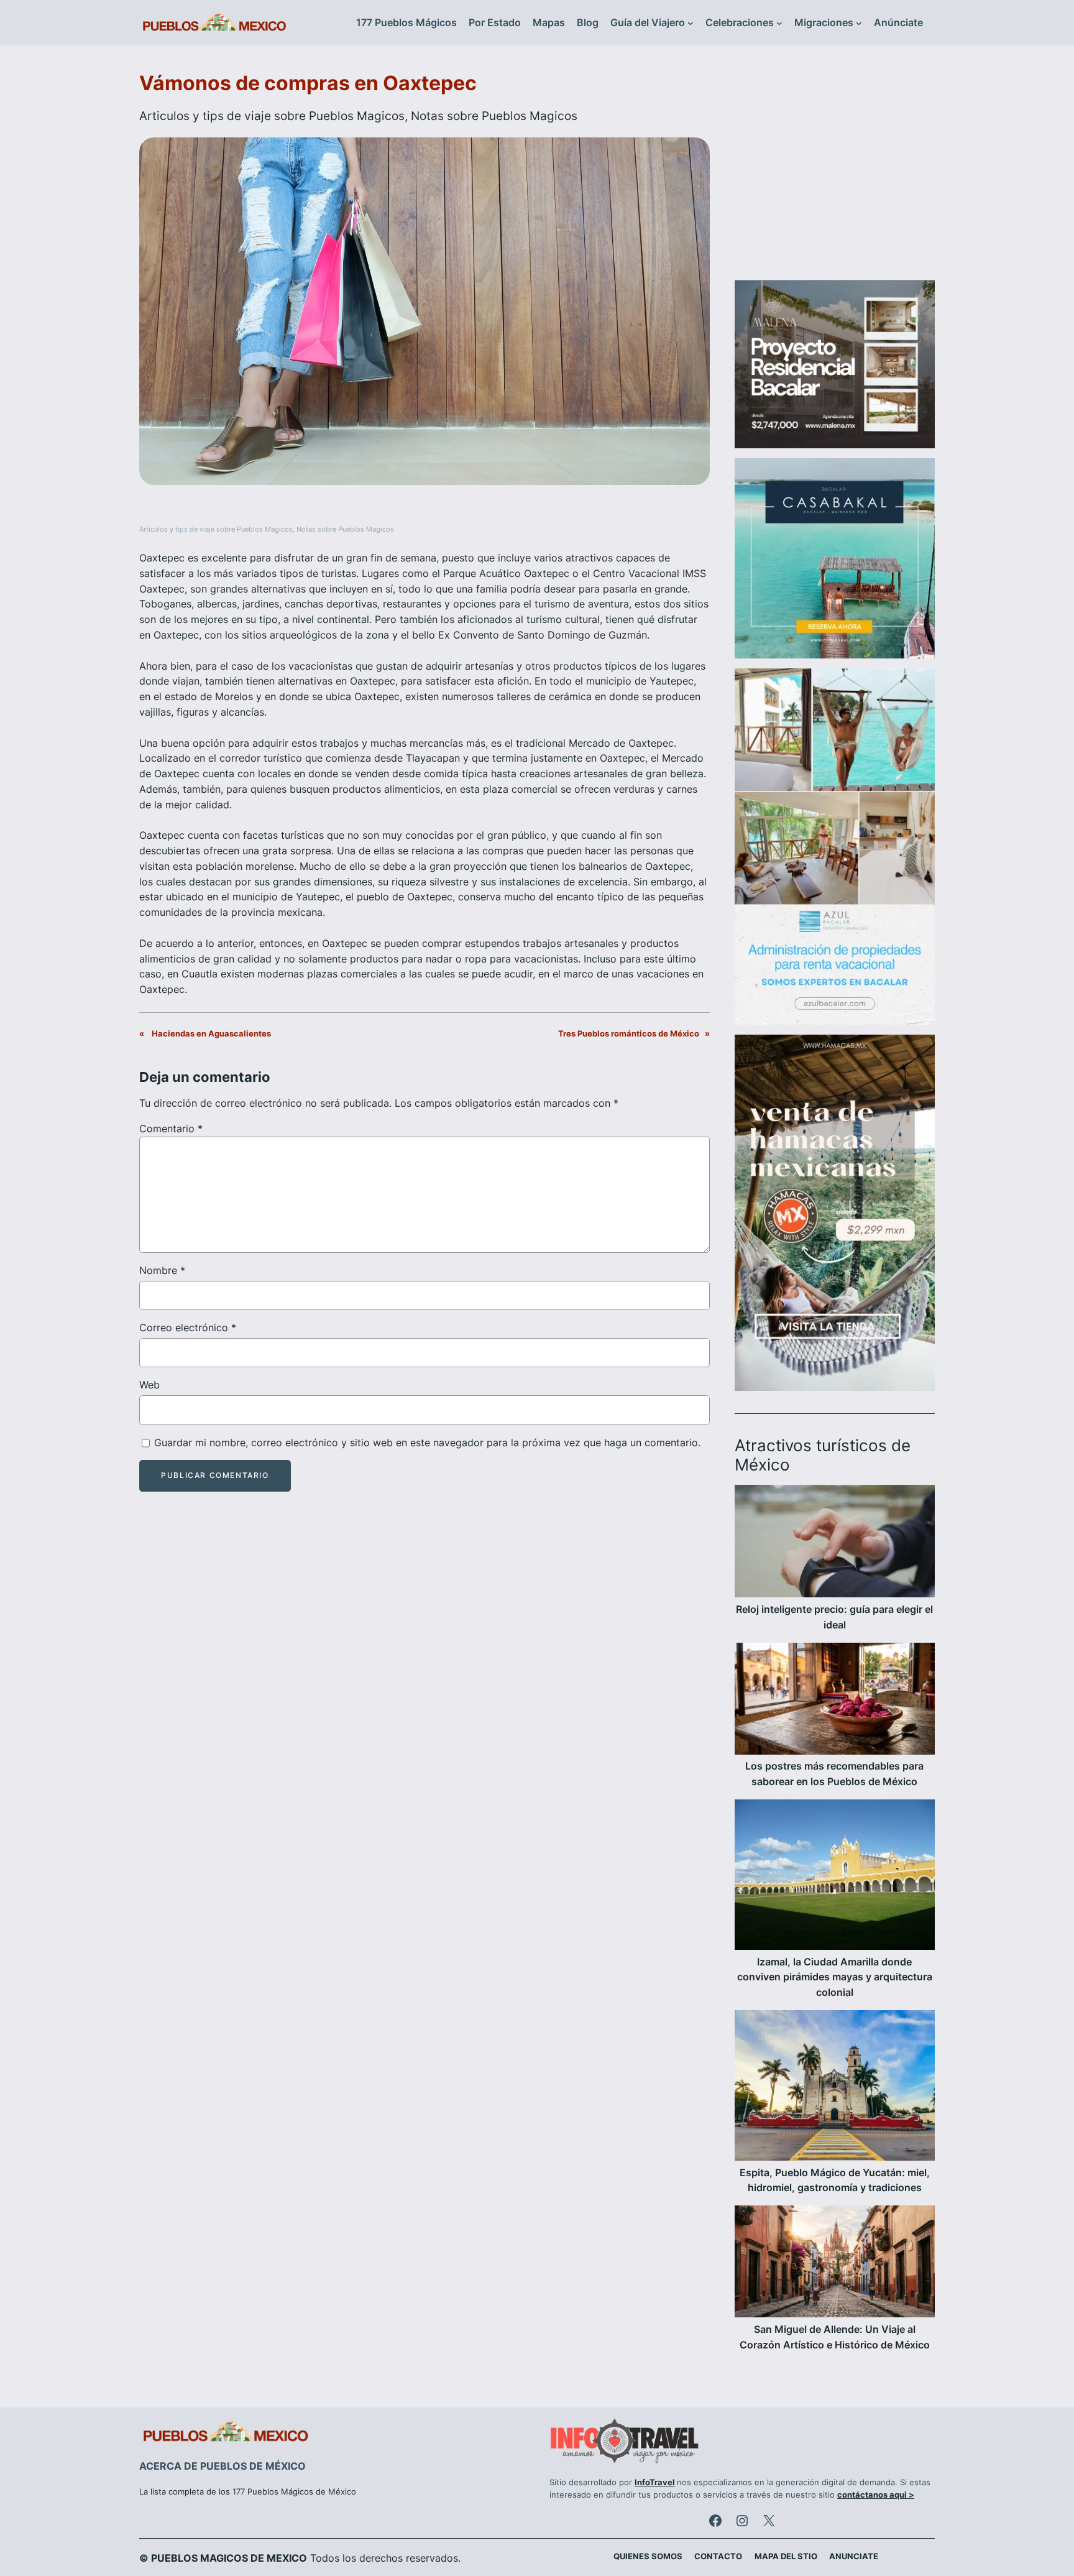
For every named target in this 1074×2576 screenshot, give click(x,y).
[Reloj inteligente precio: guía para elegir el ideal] (835, 1543)
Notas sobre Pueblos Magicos (494, 116)
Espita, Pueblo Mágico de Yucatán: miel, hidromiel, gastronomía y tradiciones (835, 2180)
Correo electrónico (188, 1327)
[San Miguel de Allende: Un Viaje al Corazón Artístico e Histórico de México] (835, 2264)
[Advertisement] (835, 170)
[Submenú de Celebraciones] (779, 23)
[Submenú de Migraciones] (859, 23)
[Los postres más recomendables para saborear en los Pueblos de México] (835, 1701)
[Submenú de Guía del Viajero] (691, 23)
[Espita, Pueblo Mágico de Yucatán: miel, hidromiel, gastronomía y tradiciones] (835, 2088)
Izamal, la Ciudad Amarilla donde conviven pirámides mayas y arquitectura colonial (835, 1977)
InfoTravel (655, 2482)
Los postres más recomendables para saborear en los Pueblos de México (834, 1774)
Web (149, 1385)
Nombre (162, 1270)
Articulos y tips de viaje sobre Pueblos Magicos (272, 116)
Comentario (171, 1129)
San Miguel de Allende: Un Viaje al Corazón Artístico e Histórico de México (835, 2337)
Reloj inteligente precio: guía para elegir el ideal (834, 1617)
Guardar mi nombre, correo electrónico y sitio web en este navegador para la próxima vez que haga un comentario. (427, 1443)
